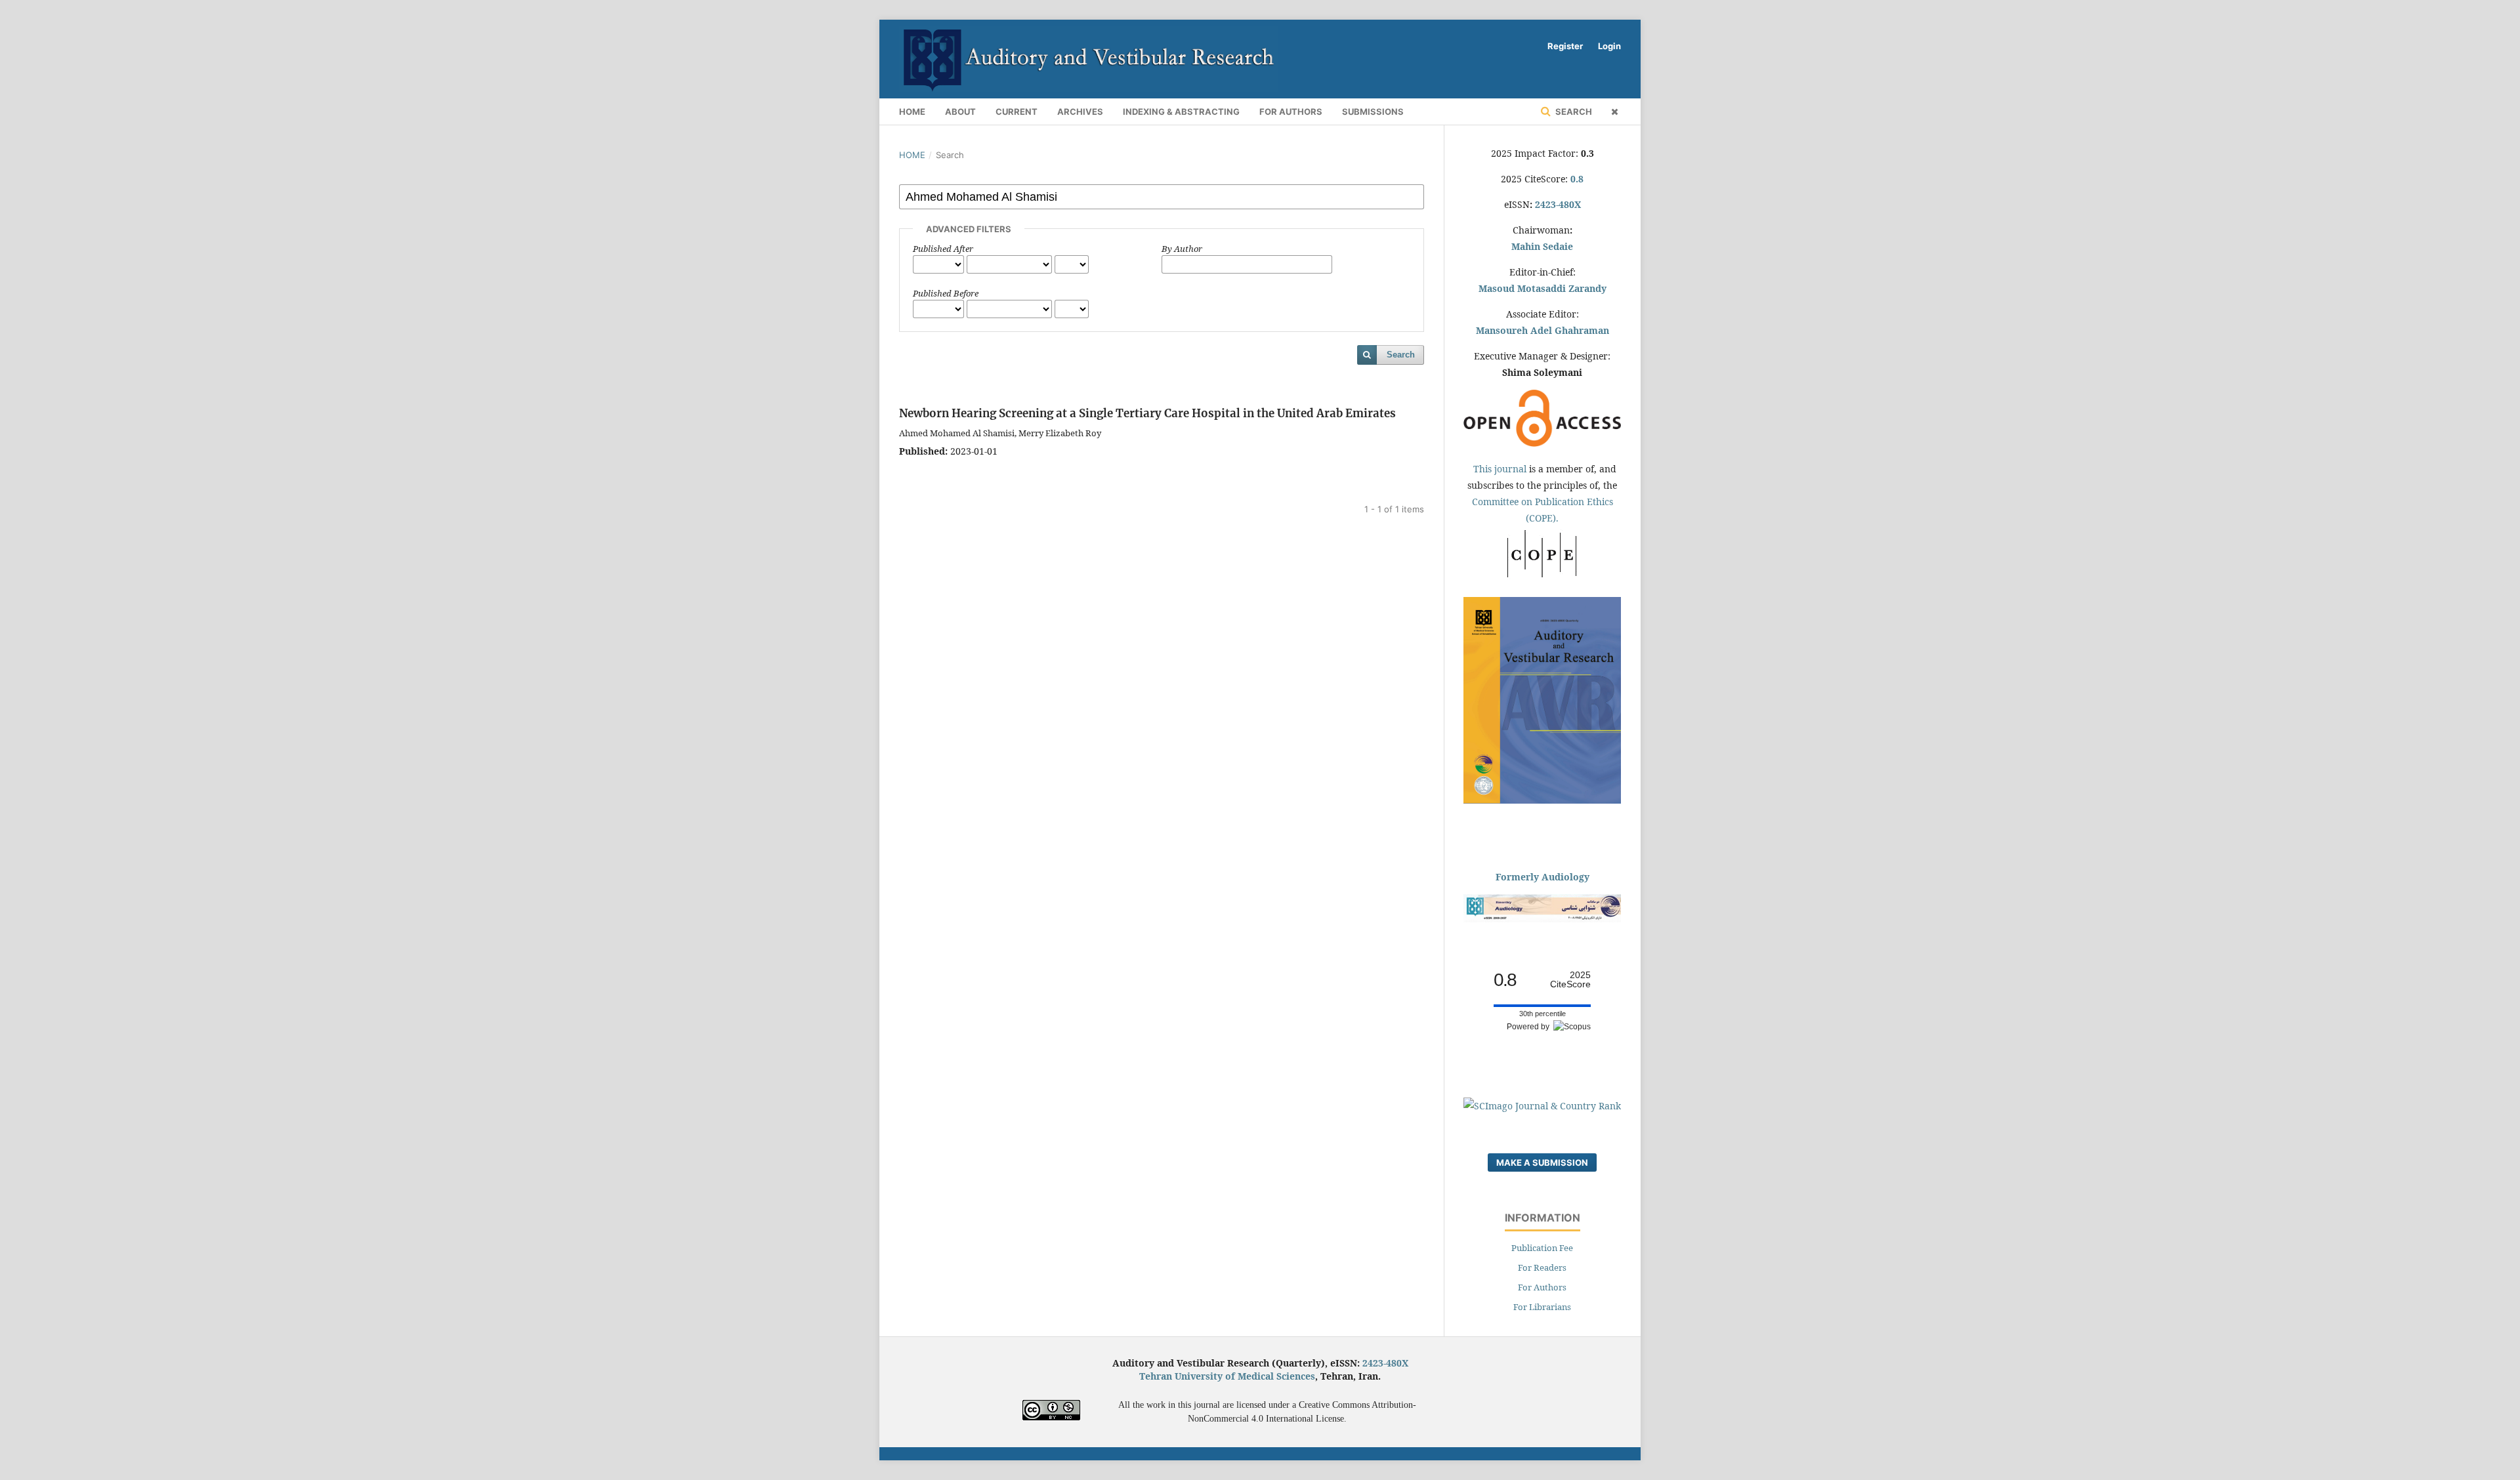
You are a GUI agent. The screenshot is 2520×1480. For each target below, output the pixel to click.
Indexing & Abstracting (1181, 112)
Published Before (946, 293)
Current (1017, 112)
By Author (1182, 249)
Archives (1080, 112)
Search (1573, 112)
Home (912, 112)
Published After (943, 249)
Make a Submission (1542, 1162)
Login (1609, 46)
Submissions (1373, 112)
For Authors (1291, 112)
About (960, 112)
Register (1565, 46)
